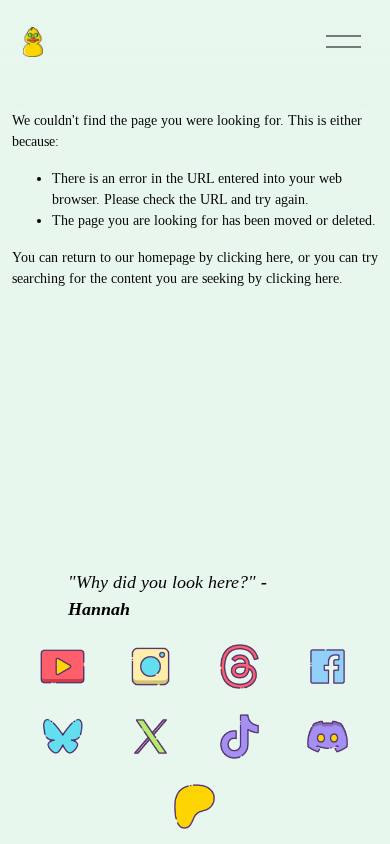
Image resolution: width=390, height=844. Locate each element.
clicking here (253, 257)
